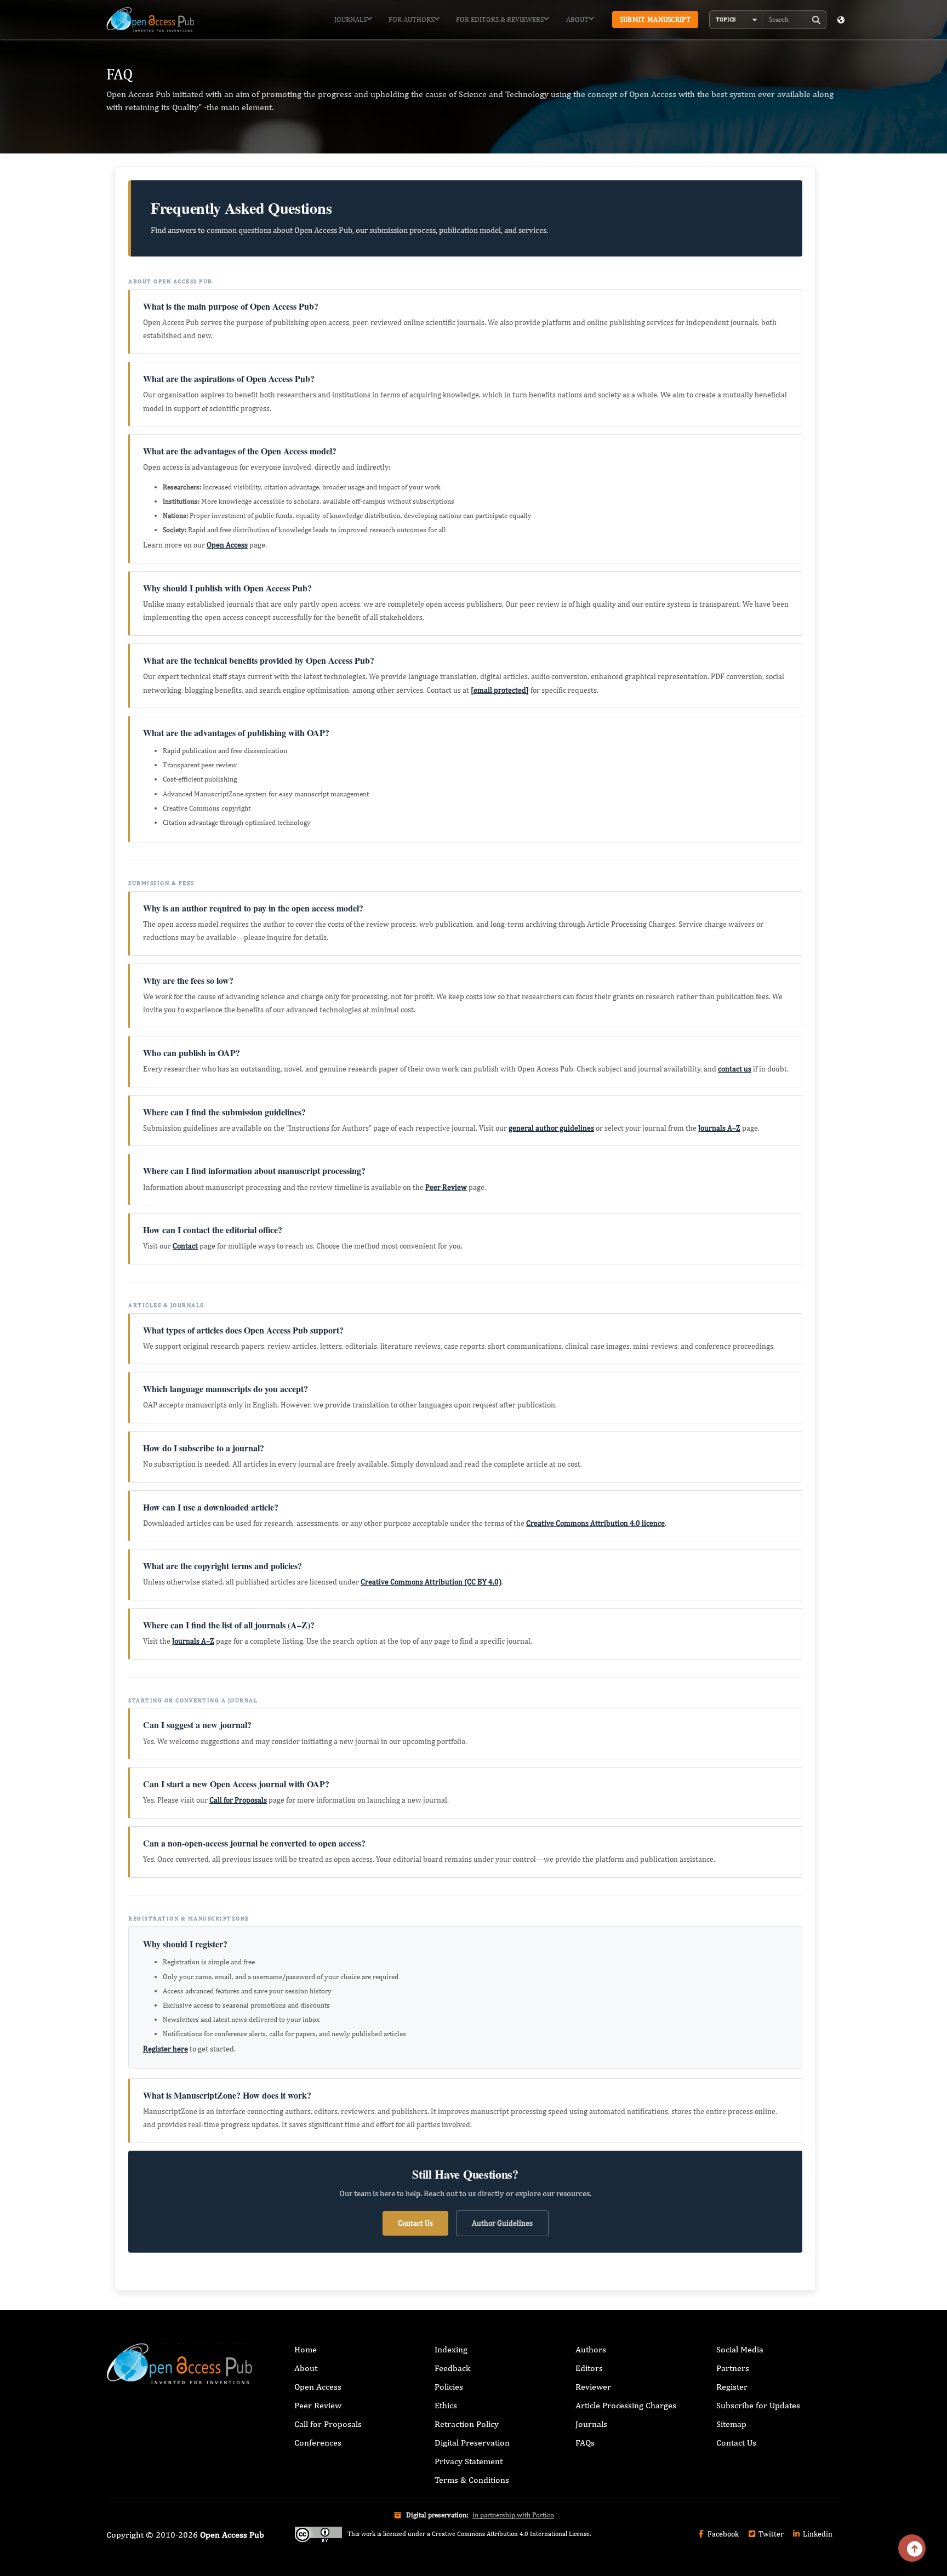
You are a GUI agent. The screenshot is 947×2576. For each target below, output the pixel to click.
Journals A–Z (719, 1128)
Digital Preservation (472, 2443)
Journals (350, 19)
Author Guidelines (502, 2223)
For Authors (411, 19)
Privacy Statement (469, 2461)
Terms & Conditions (472, 2480)
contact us (735, 1069)
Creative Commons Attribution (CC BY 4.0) (431, 1582)
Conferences (318, 2443)
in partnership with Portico (513, 2515)
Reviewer (593, 2387)
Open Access (227, 545)
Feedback (452, 2368)
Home (306, 2349)
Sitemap (731, 2424)
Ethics (446, 2405)
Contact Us (415, 2223)
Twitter (770, 2534)
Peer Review (446, 1187)
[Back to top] (912, 2548)
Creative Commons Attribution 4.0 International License (511, 2534)
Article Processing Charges (626, 2405)
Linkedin (817, 2534)
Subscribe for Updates (758, 2405)
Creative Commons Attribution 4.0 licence (595, 1523)
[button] (736, 20)
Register (732, 2387)
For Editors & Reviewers (500, 19)
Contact (185, 1246)
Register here (166, 2049)
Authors (591, 2349)
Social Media (740, 2349)
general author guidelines (551, 1128)
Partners (733, 2368)
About (577, 19)
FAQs (585, 2443)
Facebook (722, 2534)
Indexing (451, 2349)
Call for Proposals (238, 1800)
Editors (589, 2368)
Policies (449, 2387)
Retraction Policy (467, 2424)
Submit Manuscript (655, 19)
